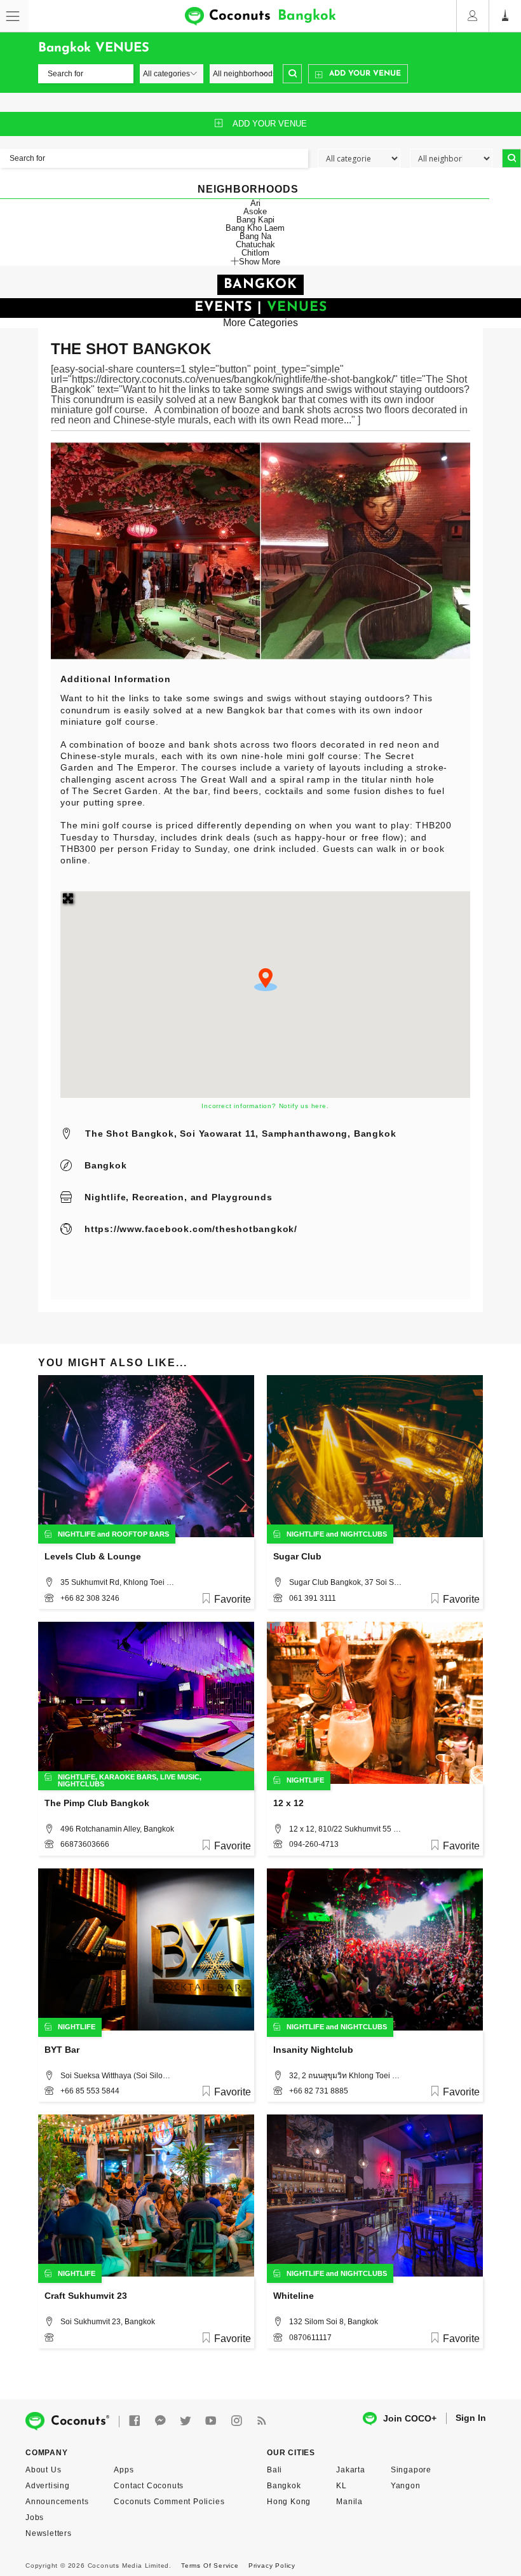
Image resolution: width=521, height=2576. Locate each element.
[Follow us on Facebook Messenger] (160, 2421)
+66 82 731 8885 (319, 2091)
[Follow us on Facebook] (135, 2421)
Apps (124, 2470)
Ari (255, 203)
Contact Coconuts (149, 2486)
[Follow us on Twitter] (186, 2421)
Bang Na (255, 236)
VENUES (297, 307)
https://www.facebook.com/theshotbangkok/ (191, 1229)
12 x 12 (288, 1803)
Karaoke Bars (128, 1777)
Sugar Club (297, 1556)
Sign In (471, 2418)
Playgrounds (242, 1197)
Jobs (35, 2518)
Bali (274, 2470)
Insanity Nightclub (313, 2050)
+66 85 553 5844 (90, 2091)
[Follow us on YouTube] (211, 2421)
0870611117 (310, 2338)
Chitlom (255, 253)
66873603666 (85, 1844)
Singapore (411, 2470)
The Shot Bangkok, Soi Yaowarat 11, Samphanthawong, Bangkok (240, 1134)
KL (342, 2486)
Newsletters (49, 2533)
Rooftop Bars (140, 1534)
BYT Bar (62, 2050)
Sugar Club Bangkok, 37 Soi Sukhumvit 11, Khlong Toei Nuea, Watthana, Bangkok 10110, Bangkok (346, 1582)
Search (292, 74)
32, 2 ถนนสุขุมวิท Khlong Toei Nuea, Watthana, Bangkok (346, 2076)
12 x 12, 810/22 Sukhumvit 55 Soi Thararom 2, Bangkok (346, 1829)
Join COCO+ (410, 2418)
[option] (260, 551)
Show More (260, 261)
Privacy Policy (272, 2566)
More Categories (260, 323)
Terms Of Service (210, 2566)
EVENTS (223, 307)
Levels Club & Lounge (93, 1556)
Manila (349, 2502)
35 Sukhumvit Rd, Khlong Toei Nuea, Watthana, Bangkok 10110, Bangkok (118, 1582)
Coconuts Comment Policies (169, 2502)
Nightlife (105, 1197)
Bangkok (106, 1165)
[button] (266, 980)
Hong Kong (289, 2502)
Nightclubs (364, 1534)
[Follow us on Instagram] (236, 2421)
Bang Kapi (255, 220)
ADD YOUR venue (270, 124)
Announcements (57, 2502)
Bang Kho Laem (255, 228)
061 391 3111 (313, 1598)
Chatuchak (255, 244)
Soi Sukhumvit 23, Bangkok (108, 2322)
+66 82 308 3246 (90, 1598)
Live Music (180, 1777)
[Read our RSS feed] (262, 2421)
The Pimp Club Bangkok (97, 1803)
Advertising (48, 2486)
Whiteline (294, 2296)
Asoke (255, 211)
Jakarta (351, 2470)
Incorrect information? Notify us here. (265, 1106)
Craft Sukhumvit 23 (86, 2296)
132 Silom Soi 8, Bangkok (334, 2322)
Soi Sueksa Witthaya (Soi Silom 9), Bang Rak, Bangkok (118, 2076)
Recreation (158, 1197)
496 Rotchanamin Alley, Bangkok (117, 1829)
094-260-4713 (314, 1844)
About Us (43, 2470)
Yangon (406, 2486)
